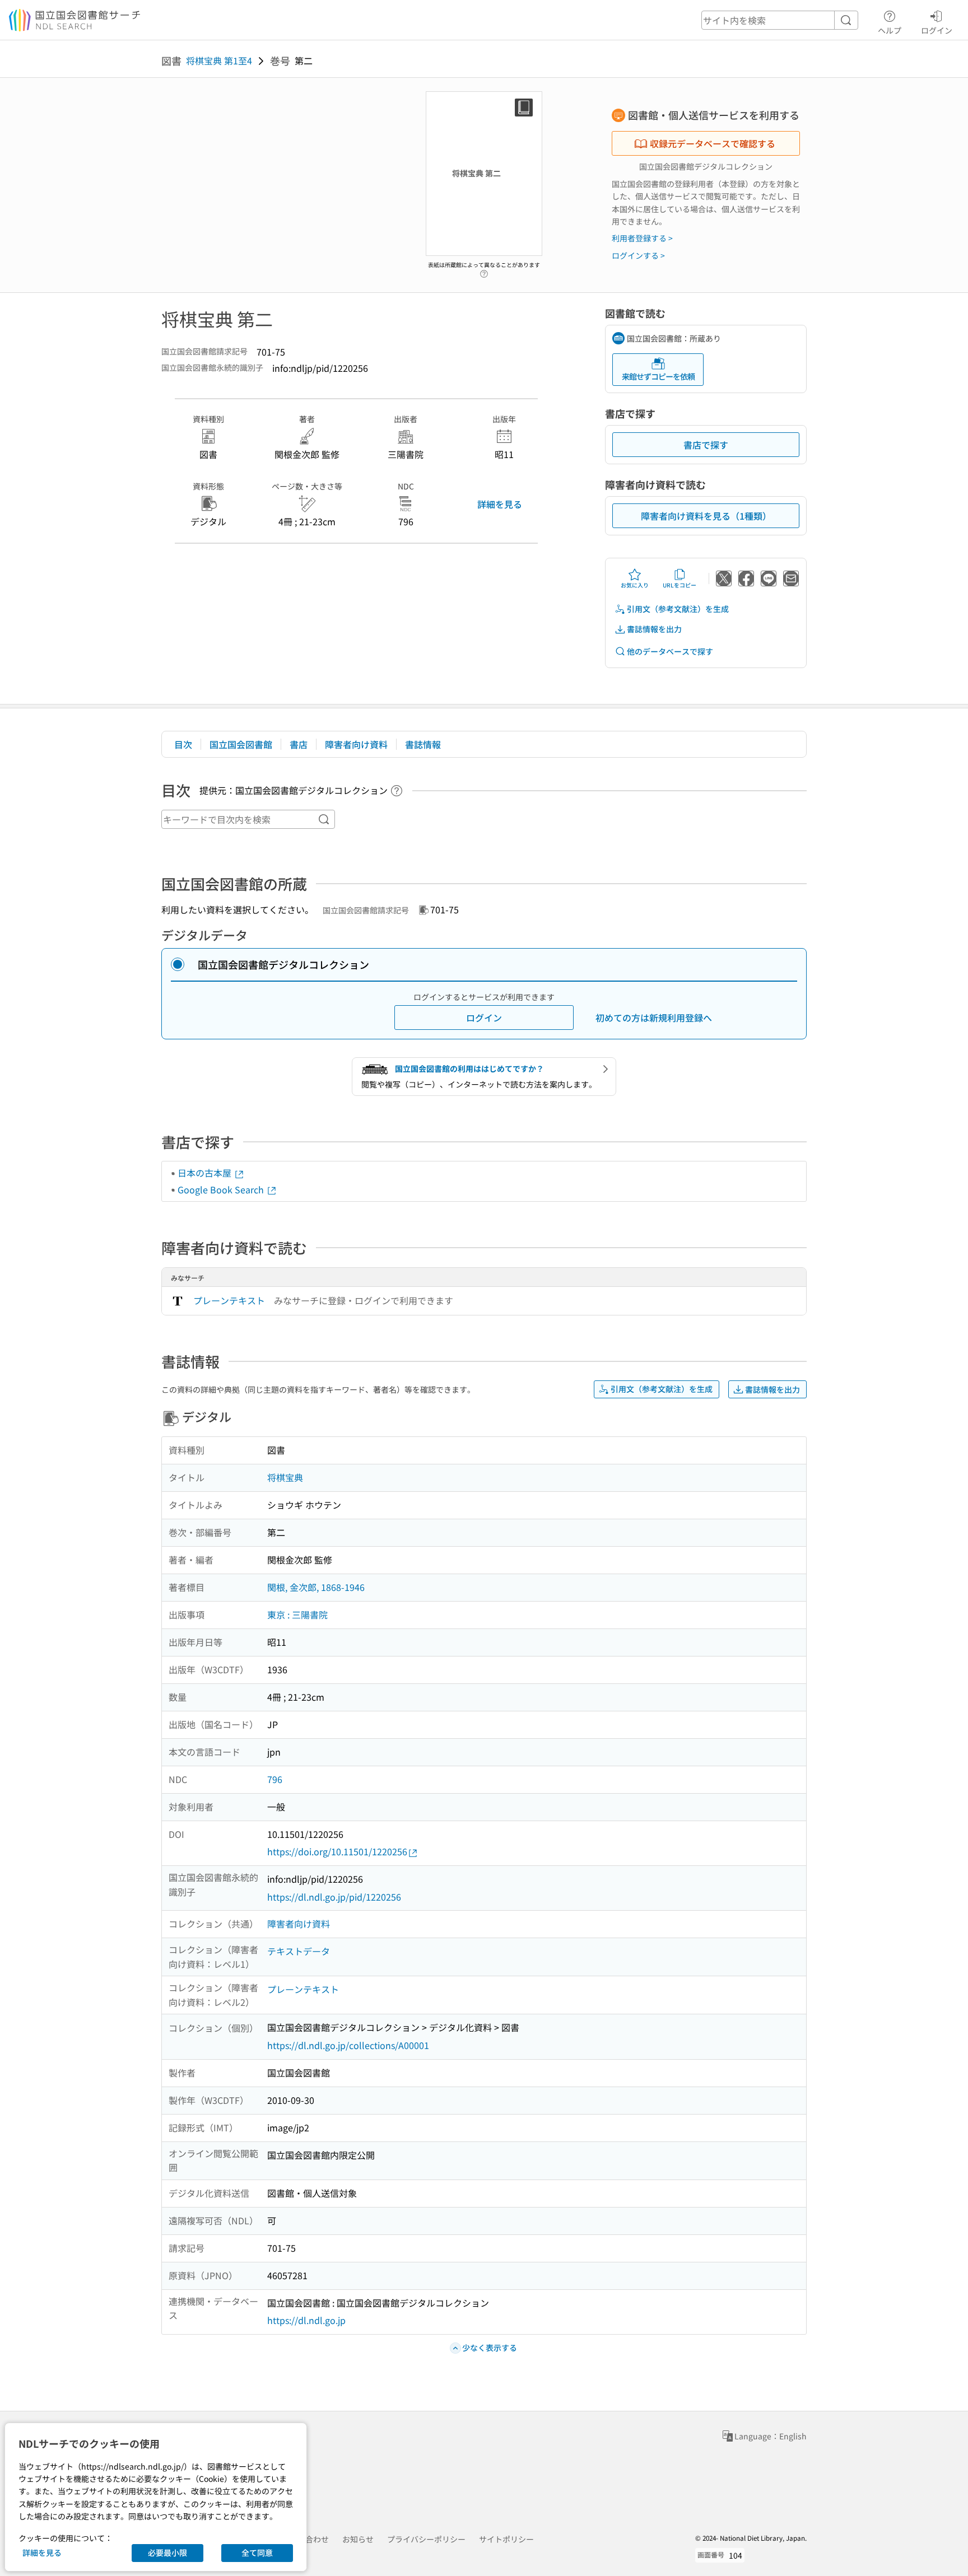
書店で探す (706, 445)
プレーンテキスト (229, 1300)
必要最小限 (167, 2552)
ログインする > (638, 255)
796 (275, 1779)
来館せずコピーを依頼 (658, 376)
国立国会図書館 (241, 744)
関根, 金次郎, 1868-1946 (316, 1587)
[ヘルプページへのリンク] (484, 271)
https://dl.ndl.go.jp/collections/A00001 (348, 2045)
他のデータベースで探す (670, 651)
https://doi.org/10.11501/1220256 (337, 1851)
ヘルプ (890, 30)
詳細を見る (500, 504)
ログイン (937, 30)
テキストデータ (299, 1951)
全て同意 (257, 2552)
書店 (299, 744)
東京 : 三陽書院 (297, 1614)
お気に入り (635, 585)
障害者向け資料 (356, 744)
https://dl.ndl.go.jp (306, 2320)
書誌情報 (423, 744)
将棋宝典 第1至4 (219, 60)
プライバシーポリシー (426, 2539)
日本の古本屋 (206, 1173)
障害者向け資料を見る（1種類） (706, 516)
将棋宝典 (285, 1477)
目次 (183, 744)
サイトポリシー (506, 2539)
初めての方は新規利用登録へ (654, 1018)
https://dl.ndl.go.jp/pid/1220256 (334, 1897)
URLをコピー (680, 585)
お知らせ (358, 2539)
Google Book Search (222, 1189)
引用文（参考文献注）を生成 (678, 609)
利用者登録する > (642, 238)
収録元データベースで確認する (713, 143)
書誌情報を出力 (654, 629)
